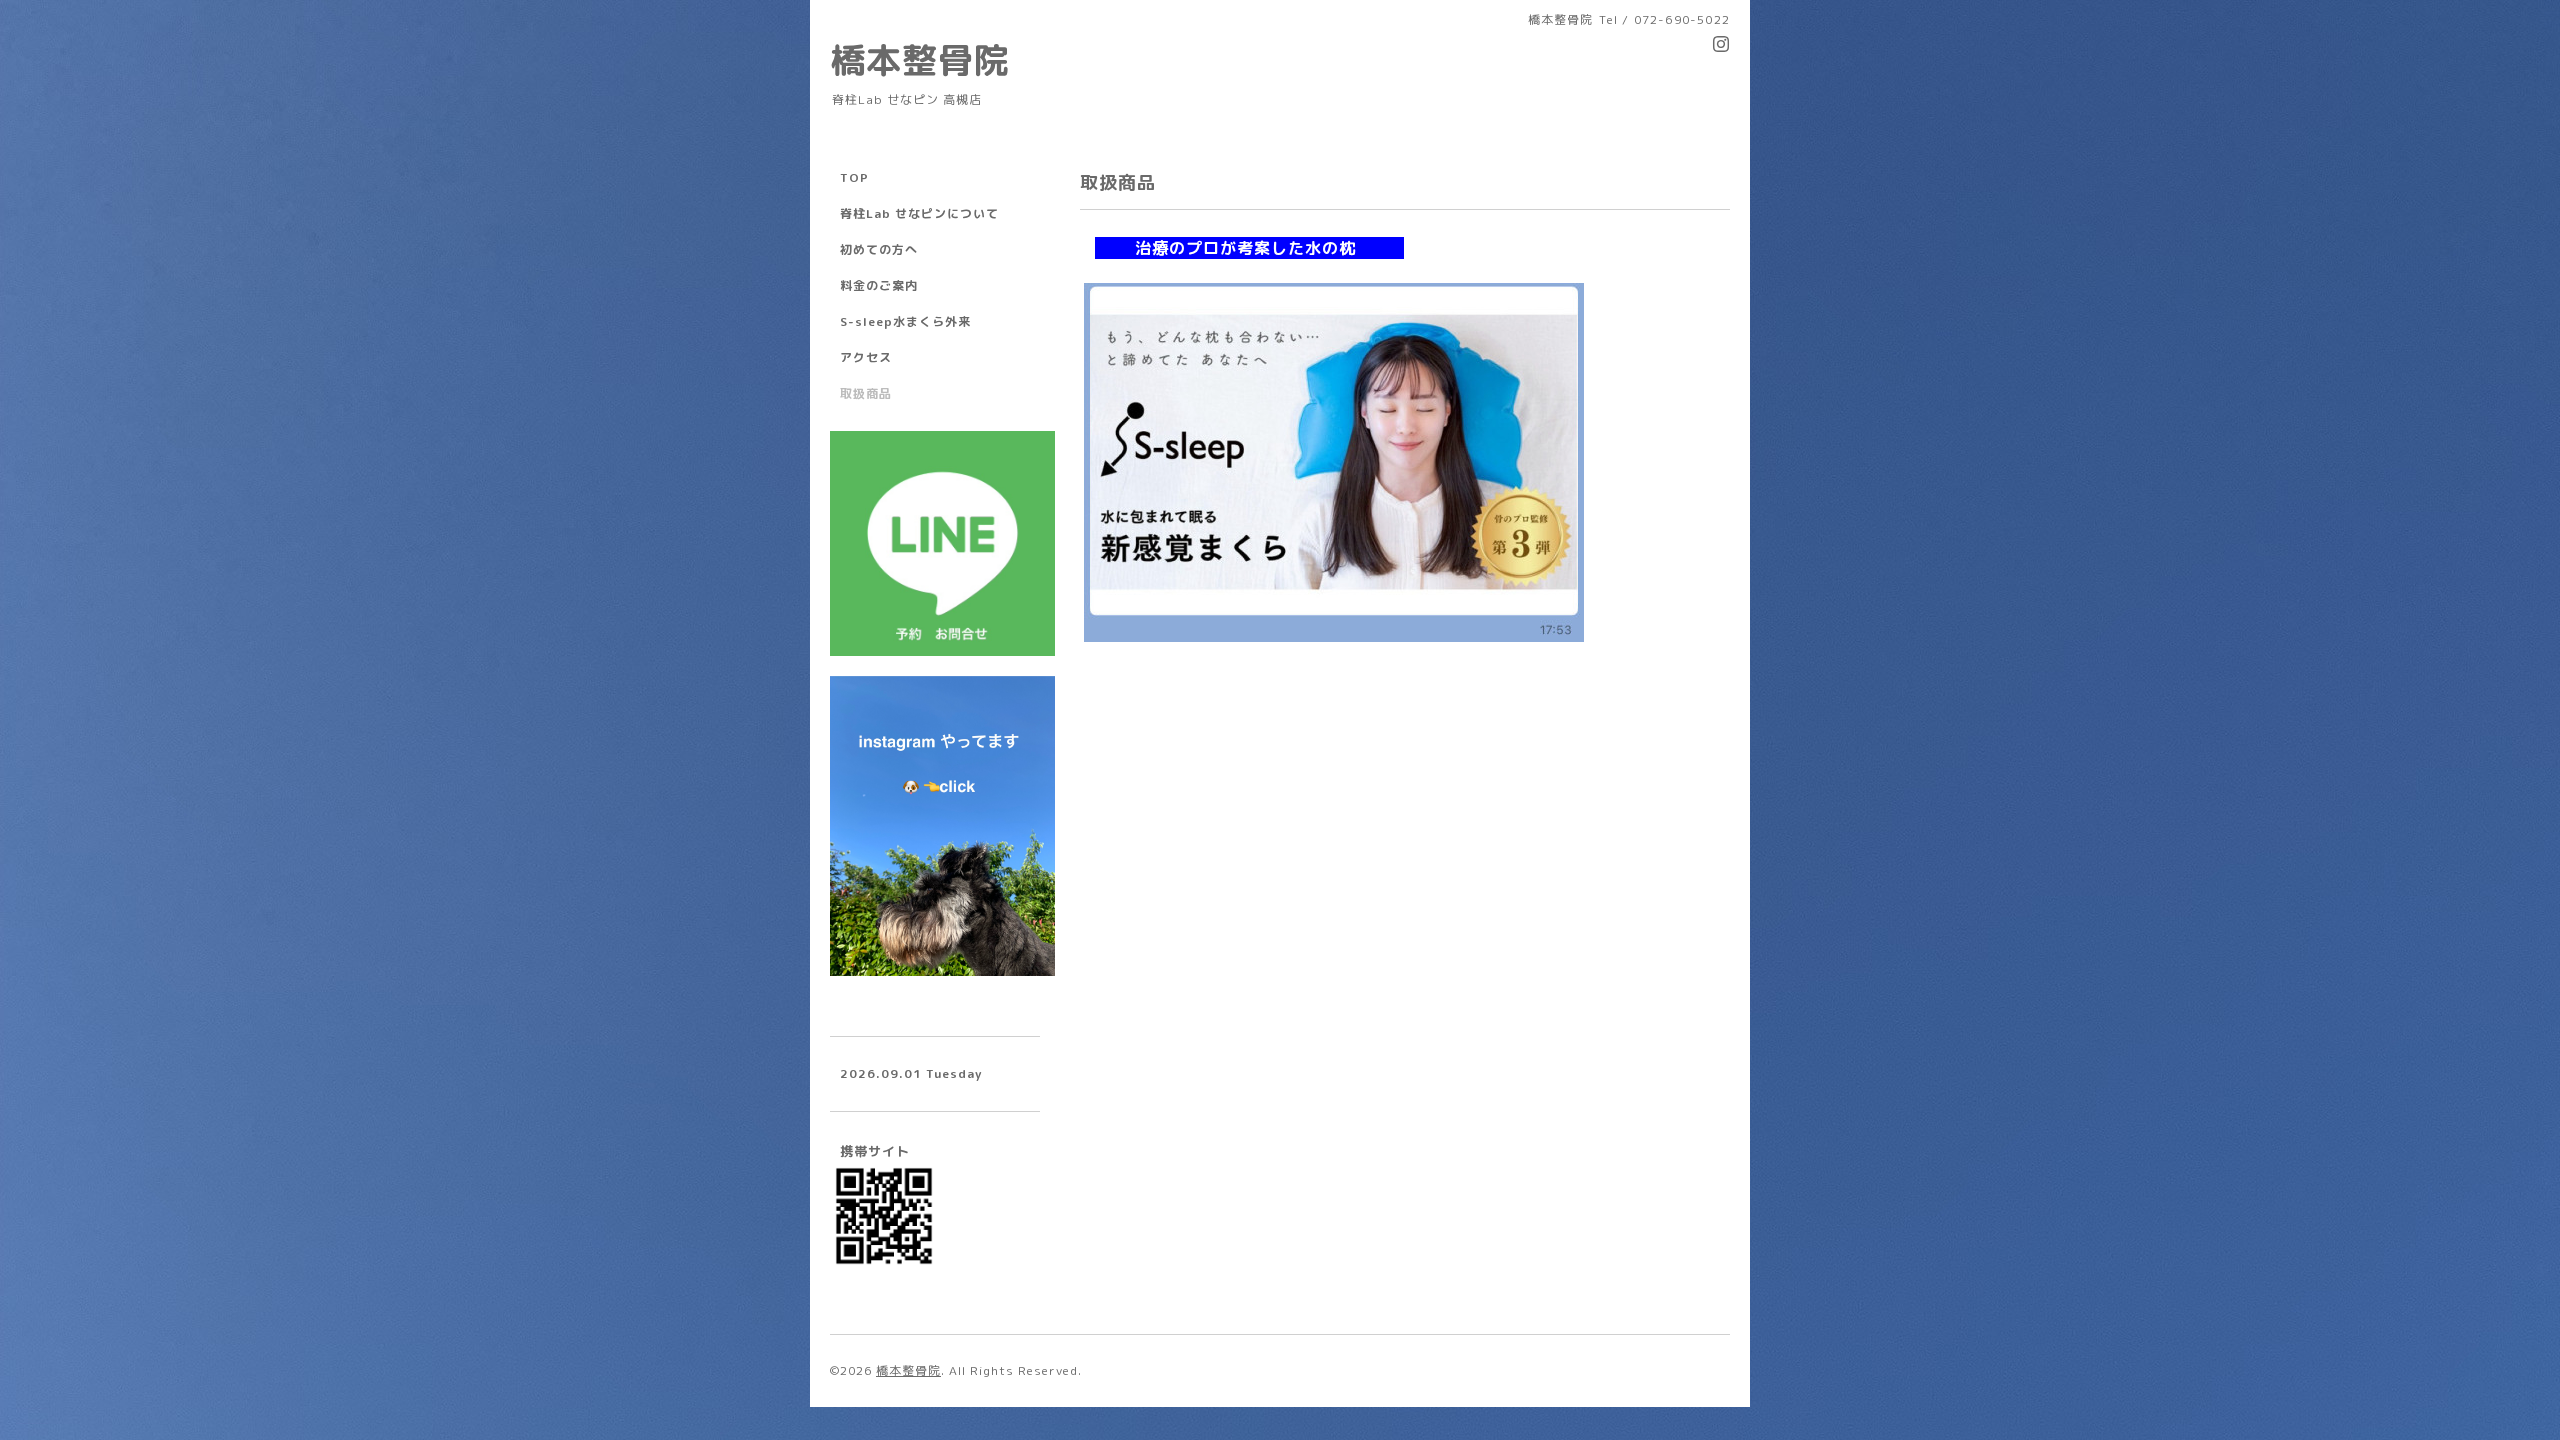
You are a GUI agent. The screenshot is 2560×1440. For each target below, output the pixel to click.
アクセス (866, 357)
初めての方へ (879, 249)
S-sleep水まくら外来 (905, 321)
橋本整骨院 (920, 59)
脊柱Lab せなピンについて (919, 213)
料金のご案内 (879, 285)
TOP (854, 177)
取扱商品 (866, 393)
